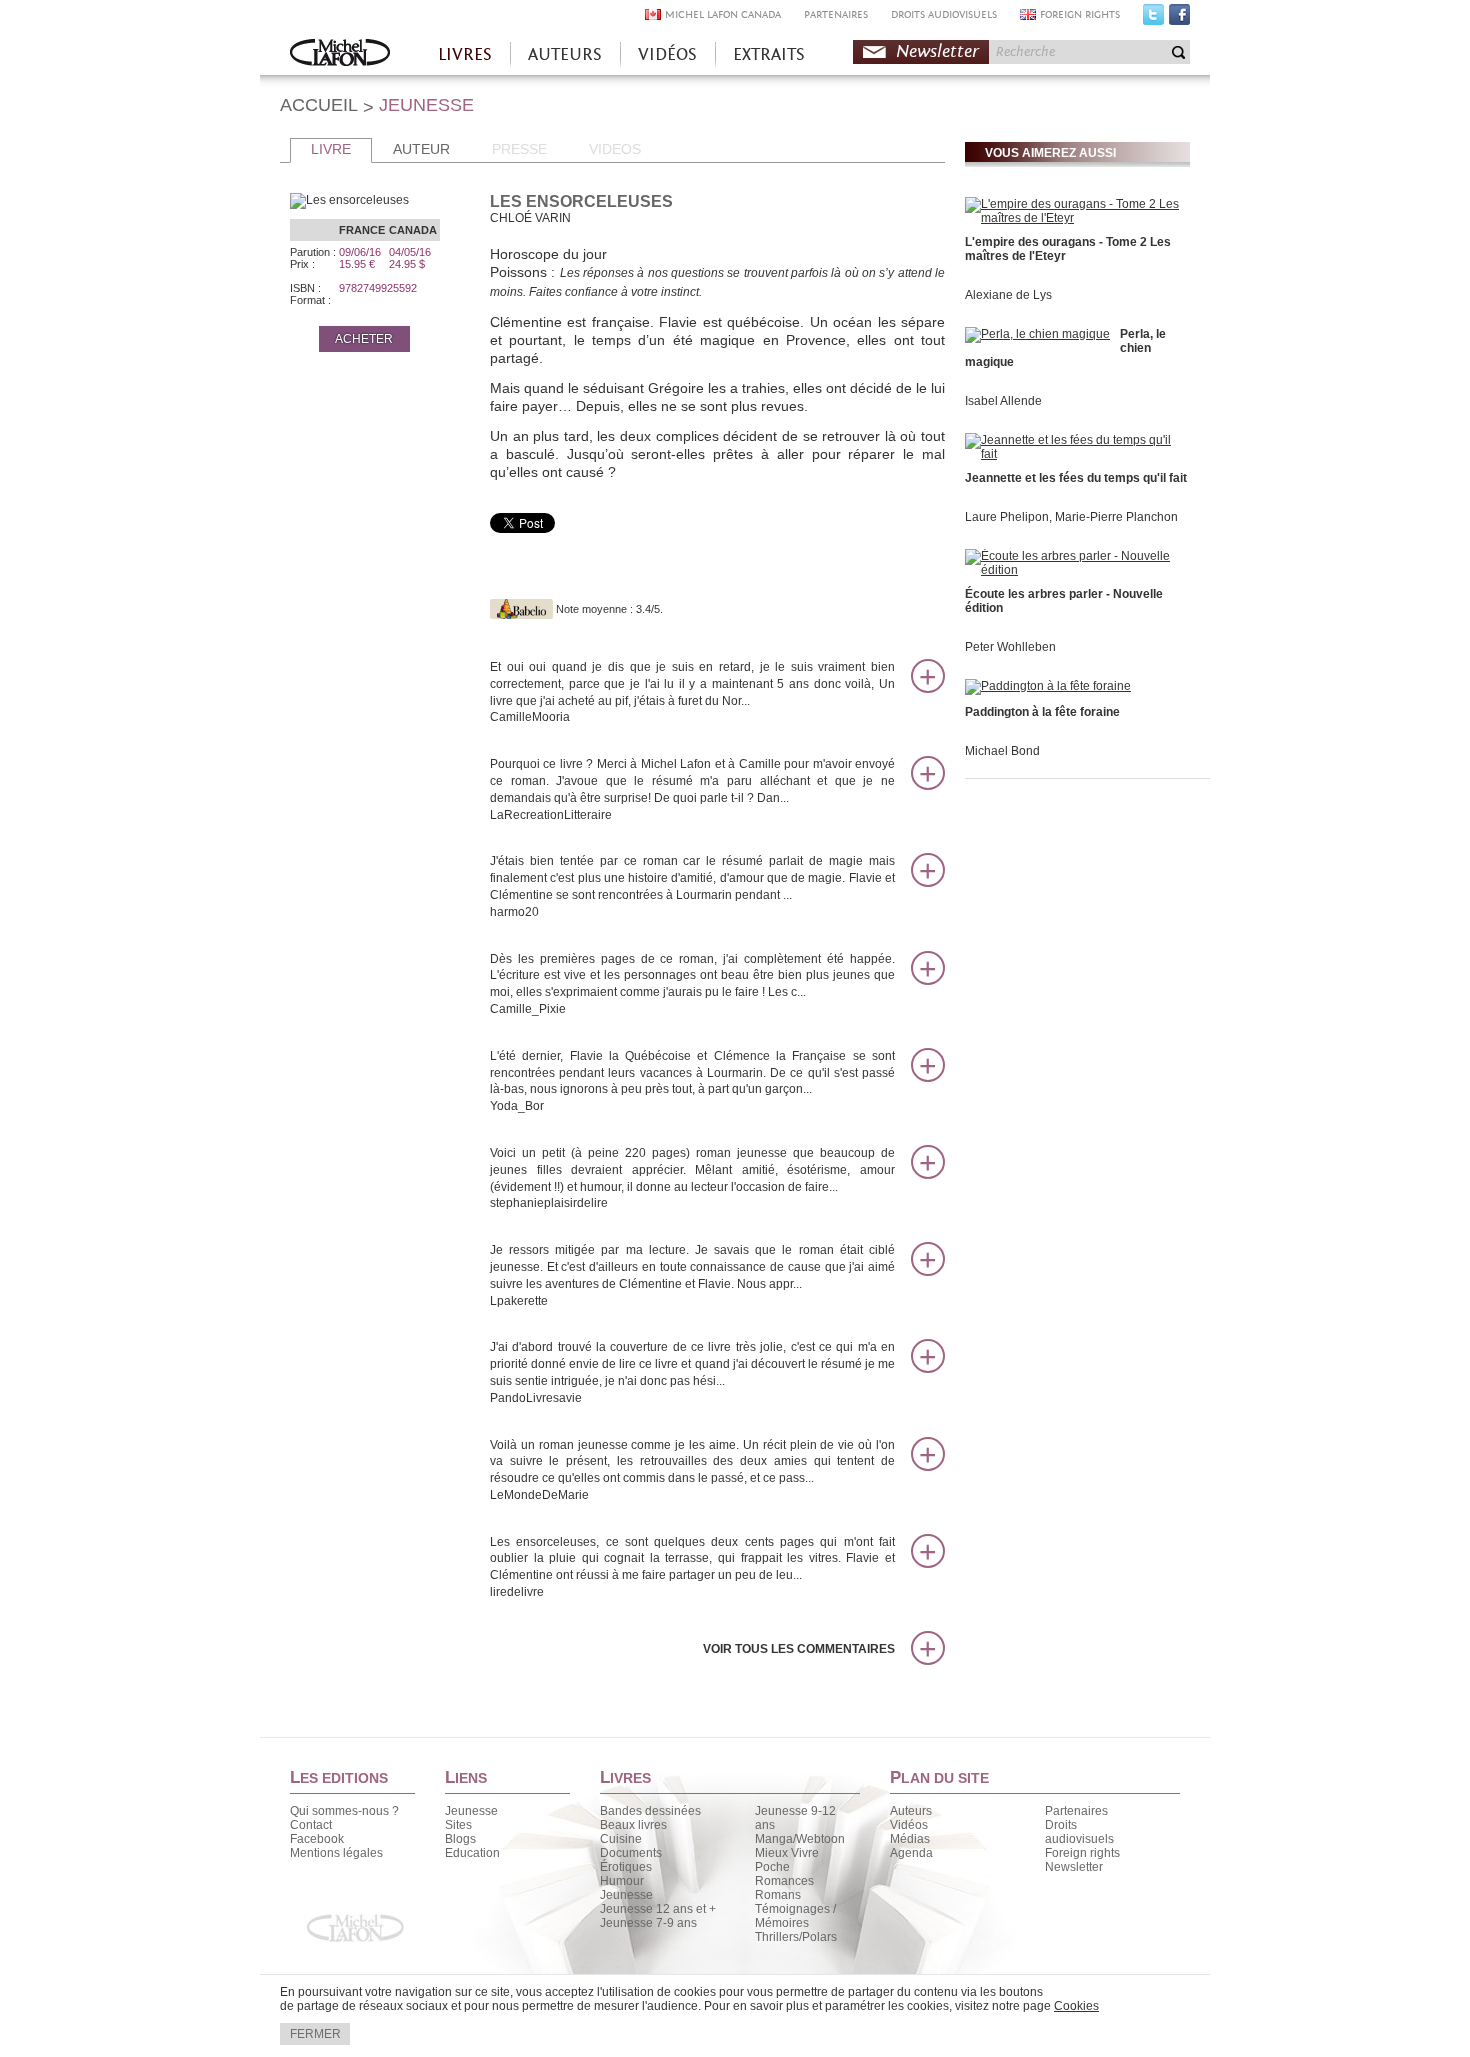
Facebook (1179, 19)
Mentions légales (336, 1853)
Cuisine (621, 1839)
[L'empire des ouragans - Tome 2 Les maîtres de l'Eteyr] (1075, 218)
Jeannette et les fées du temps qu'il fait (1076, 478)
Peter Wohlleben (1010, 647)
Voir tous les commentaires (799, 1649)
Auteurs (911, 1811)
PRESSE (519, 149)
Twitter (1153, 19)
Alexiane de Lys (1008, 295)
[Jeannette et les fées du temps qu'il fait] (1075, 454)
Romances (784, 1881)
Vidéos (909, 1825)
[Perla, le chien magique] (1037, 334)
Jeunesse (471, 1811)
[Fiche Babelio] (521, 609)
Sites (458, 1825)
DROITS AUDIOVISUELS (944, 14)
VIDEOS (615, 149)
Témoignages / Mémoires (795, 1916)
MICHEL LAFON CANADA (723, 14)
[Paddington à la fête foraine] (1048, 686)
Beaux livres (633, 1825)
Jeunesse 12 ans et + (658, 1909)
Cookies (1076, 2006)
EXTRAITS (769, 54)
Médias (910, 1839)
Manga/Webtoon (800, 1839)
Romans (778, 1895)
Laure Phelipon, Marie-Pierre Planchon (1071, 517)
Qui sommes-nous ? (344, 1811)
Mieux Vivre (787, 1853)
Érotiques (626, 1867)
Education (472, 1853)
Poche (772, 1867)
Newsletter (937, 51)
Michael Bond (1002, 751)
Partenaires (1076, 1811)
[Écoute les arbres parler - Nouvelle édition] (1075, 570)
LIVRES (465, 54)
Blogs (460, 1839)
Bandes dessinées (650, 1811)
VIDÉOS (667, 54)
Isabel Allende (1003, 401)
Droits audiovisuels (1079, 1832)
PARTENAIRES (836, 14)
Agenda (911, 1853)
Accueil (340, 54)
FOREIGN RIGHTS (1080, 14)
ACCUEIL (319, 105)
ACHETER (364, 339)
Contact (311, 1825)
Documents (631, 1853)
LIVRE (331, 149)
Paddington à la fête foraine (1042, 712)
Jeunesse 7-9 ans (648, 1923)
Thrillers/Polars (796, 1937)
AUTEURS (565, 54)
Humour (622, 1881)
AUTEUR (421, 149)
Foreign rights (1082, 1853)
